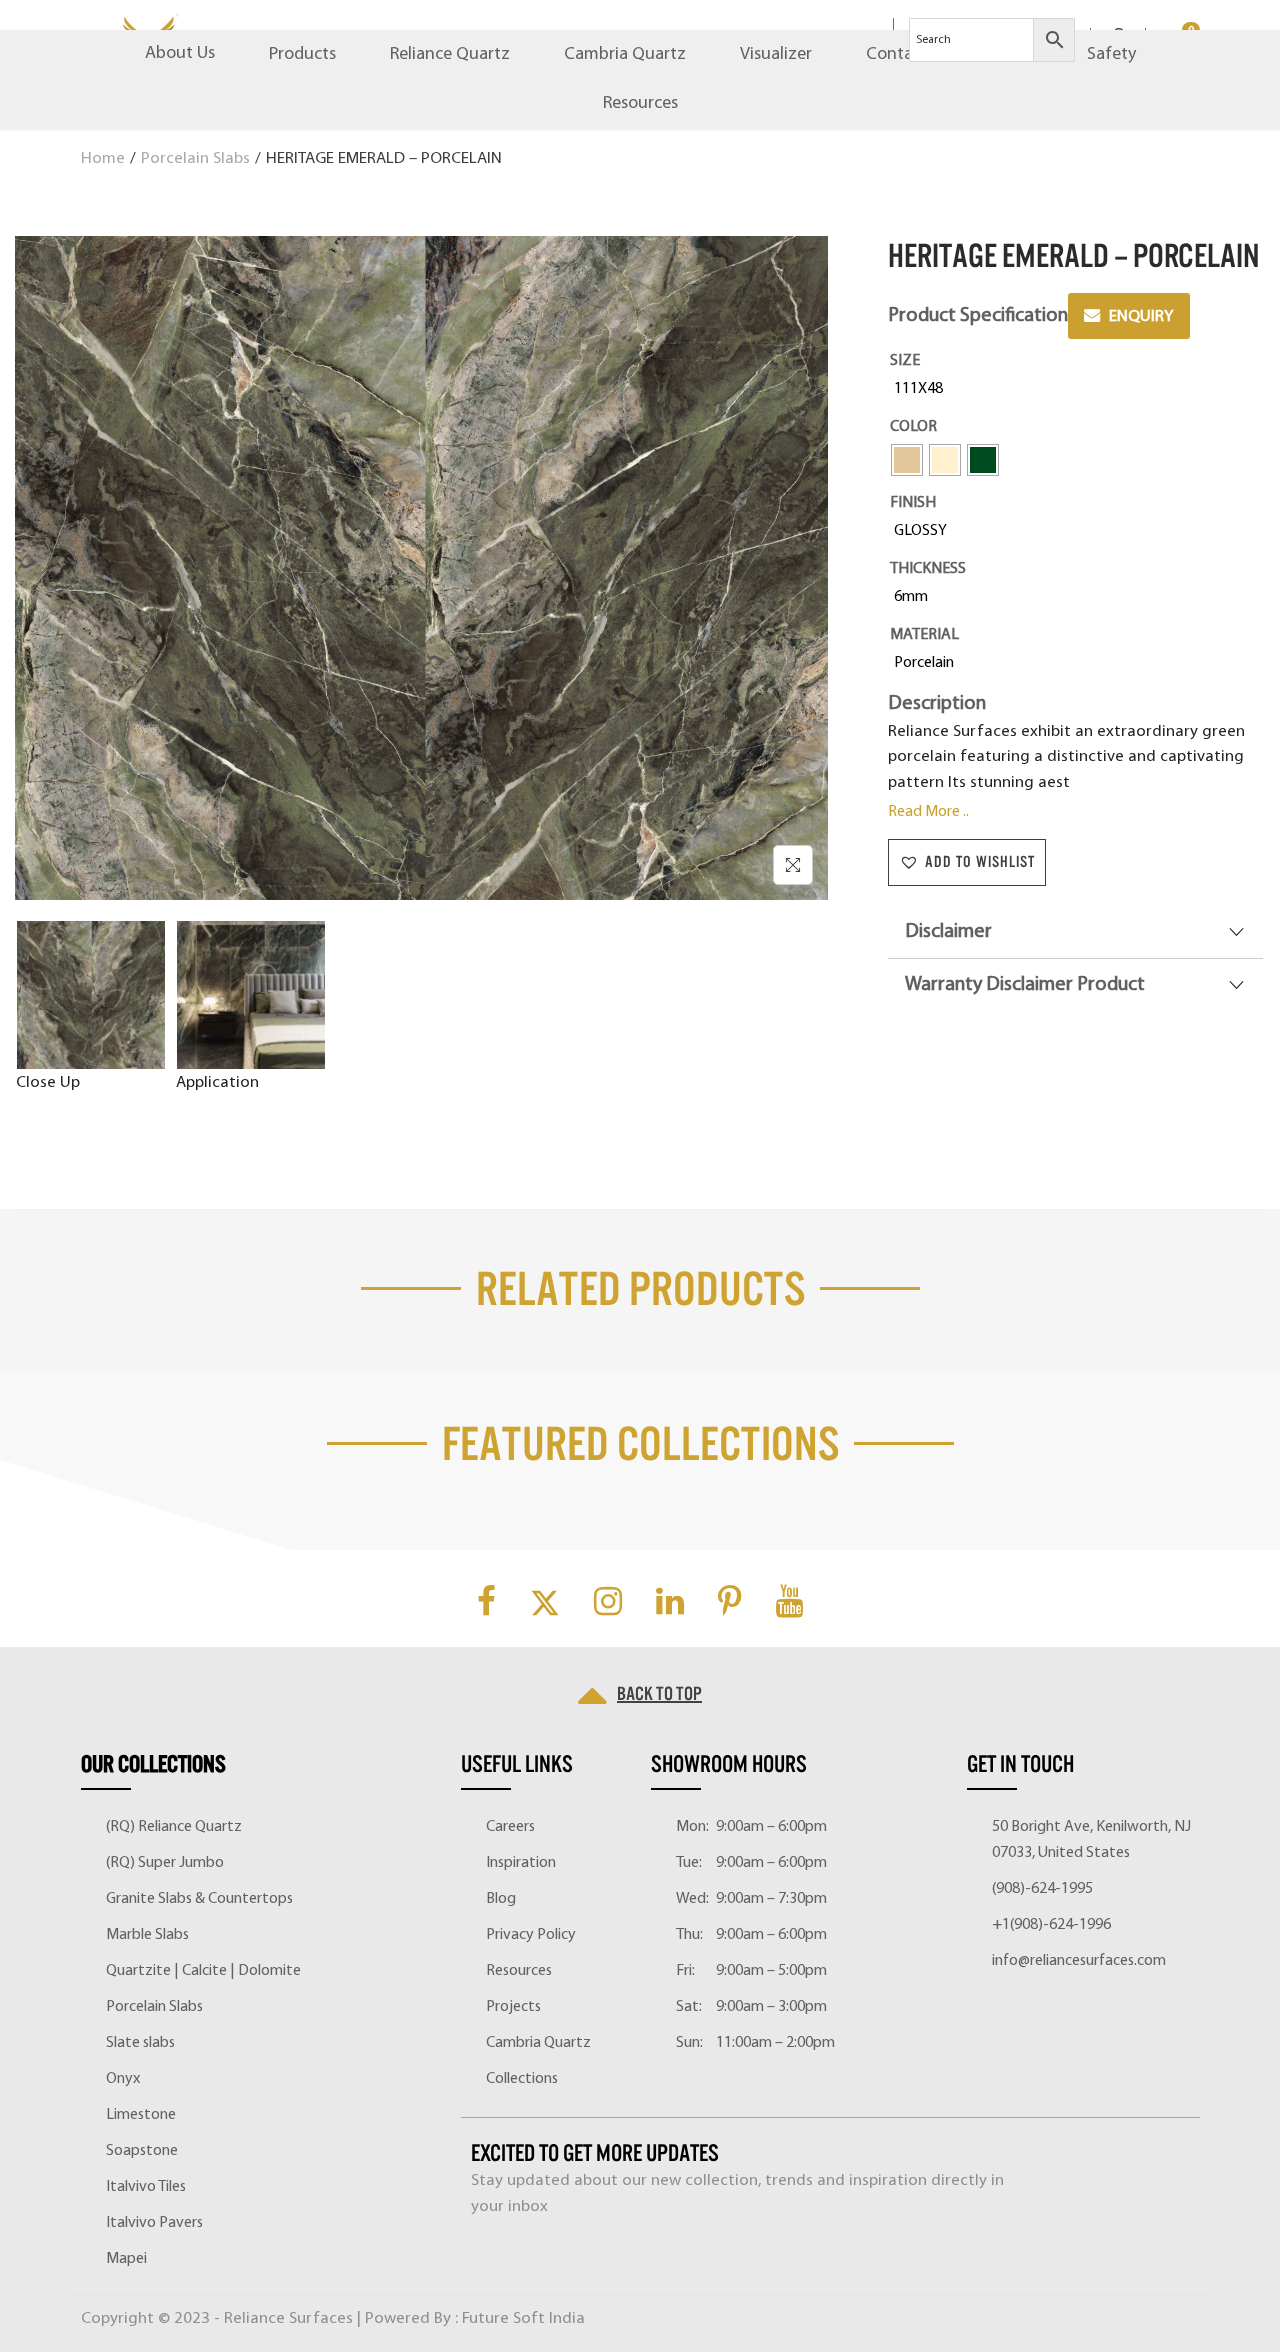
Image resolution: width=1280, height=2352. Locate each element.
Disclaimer (948, 932)
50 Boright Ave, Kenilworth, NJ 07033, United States (1091, 1840)
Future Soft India (523, 2318)
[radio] (922, 389)
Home (103, 158)
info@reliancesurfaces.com (1079, 1961)
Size (905, 361)
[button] (967, 862)
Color (913, 427)
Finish (913, 503)
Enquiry (1141, 316)
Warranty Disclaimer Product (1025, 985)
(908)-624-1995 (1042, 1889)
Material (924, 635)
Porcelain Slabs (195, 158)
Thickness (928, 569)
